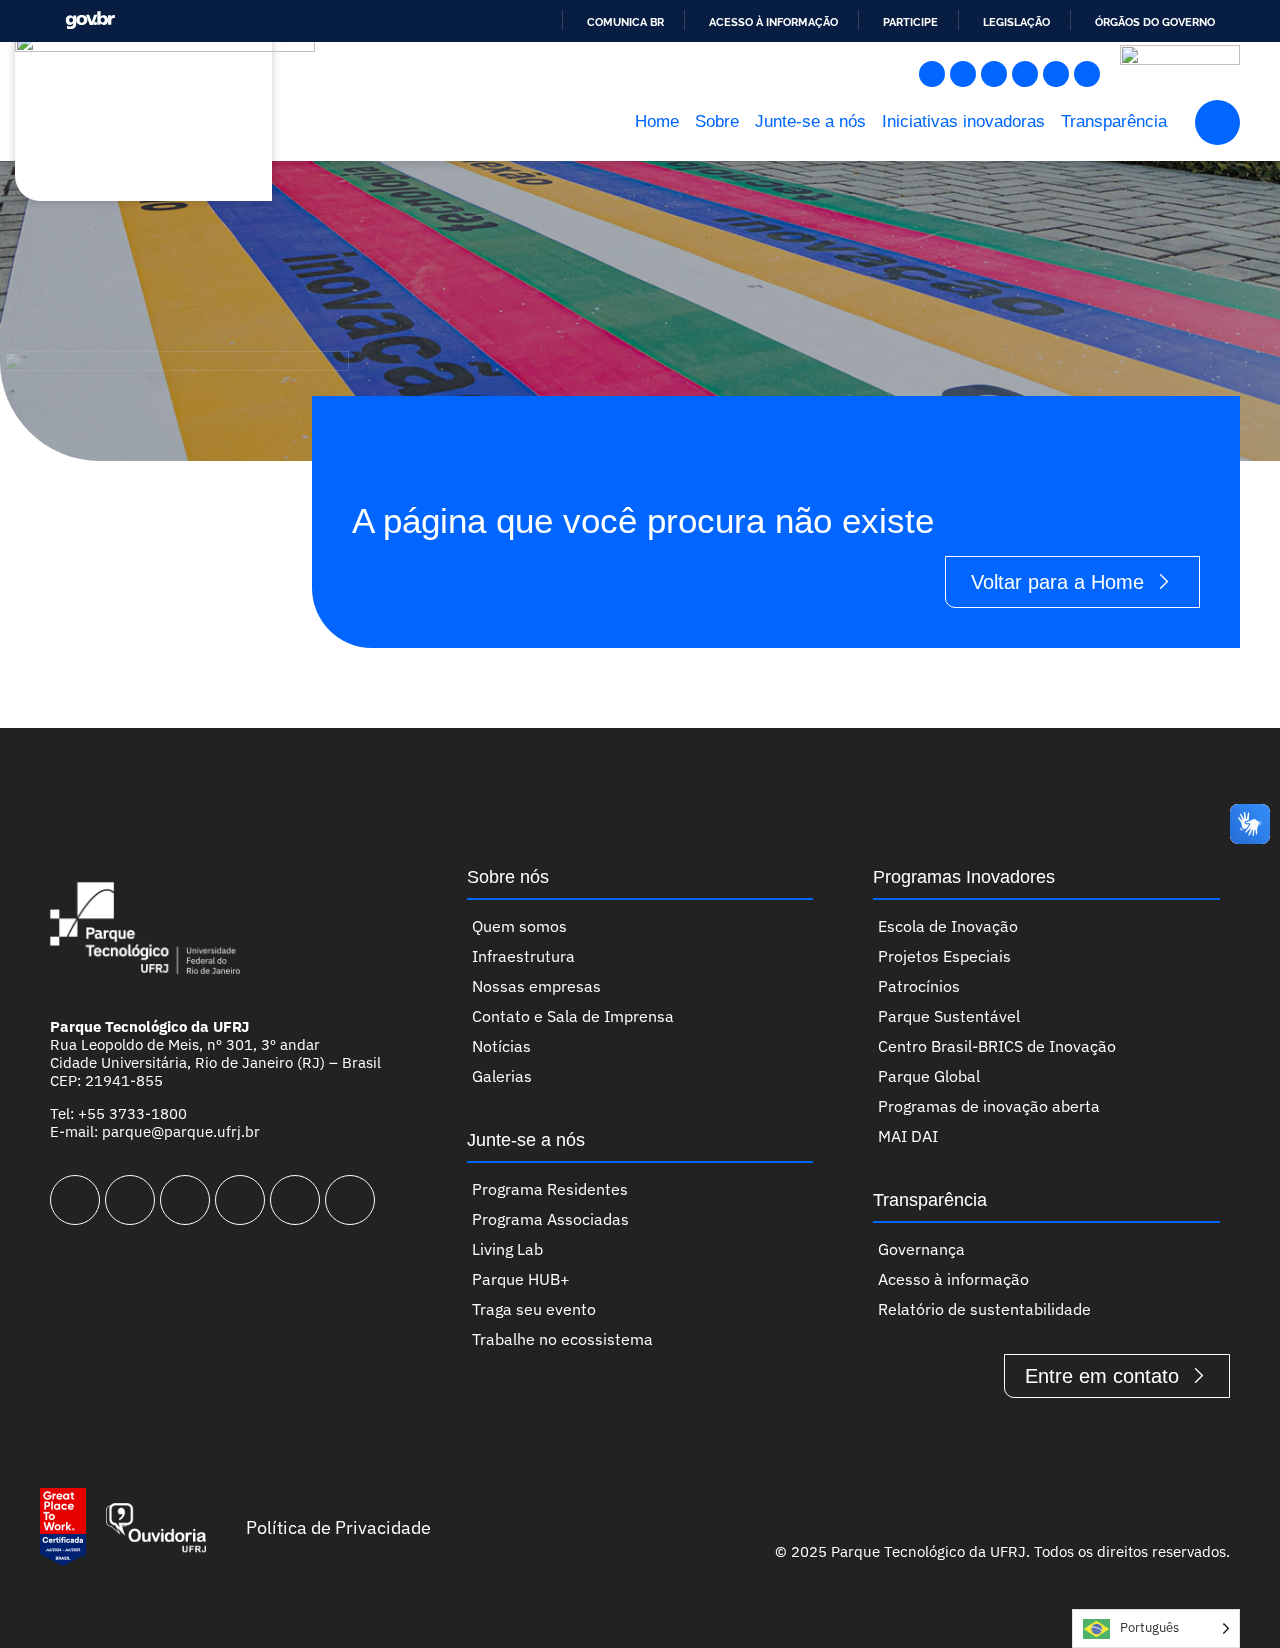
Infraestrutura (523, 956)
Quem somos (519, 926)
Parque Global (929, 1076)
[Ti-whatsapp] (1087, 74)
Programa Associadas (550, 1219)
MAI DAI (908, 1136)
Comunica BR (625, 22)
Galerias (502, 1076)
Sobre (717, 121)
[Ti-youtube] (994, 74)
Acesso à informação (773, 22)
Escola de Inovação (948, 926)
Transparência (1114, 121)
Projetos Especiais (944, 956)
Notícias (501, 1046)
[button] (1217, 122)
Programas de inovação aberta (989, 1106)
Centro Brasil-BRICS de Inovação (997, 1046)
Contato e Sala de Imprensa (573, 1016)
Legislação (1016, 22)
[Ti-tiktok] (1056, 74)
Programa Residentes (550, 1189)
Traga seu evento (534, 1309)
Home (657, 121)
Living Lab (507, 1249)
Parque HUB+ (521, 1279)
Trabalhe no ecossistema (562, 1339)
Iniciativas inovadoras (963, 121)
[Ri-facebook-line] (963, 74)
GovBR (90, 20)
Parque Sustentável (949, 1016)
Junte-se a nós (810, 121)
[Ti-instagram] (932, 74)
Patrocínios (919, 986)
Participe (910, 22)
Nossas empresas (536, 986)
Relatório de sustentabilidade (984, 1309)
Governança (921, 1249)
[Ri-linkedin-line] (1025, 74)
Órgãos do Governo (1155, 22)
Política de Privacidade (338, 1527)
